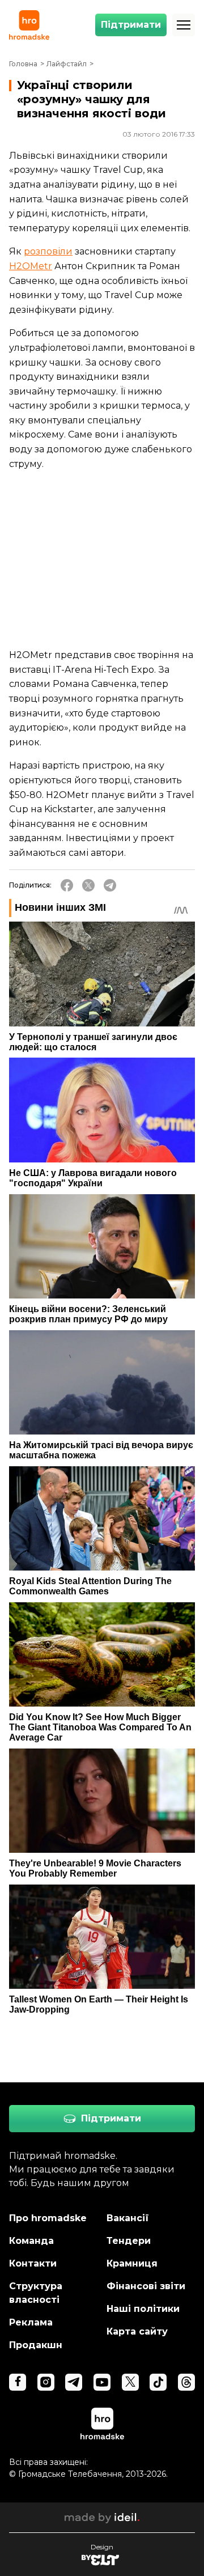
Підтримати (131, 25)
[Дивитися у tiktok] (158, 2382)
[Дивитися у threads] (186, 2382)
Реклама (31, 2322)
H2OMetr (31, 266)
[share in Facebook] (67, 885)
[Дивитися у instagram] (46, 2382)
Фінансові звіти (146, 2286)
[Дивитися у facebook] (18, 2382)
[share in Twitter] (88, 885)
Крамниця (132, 2263)
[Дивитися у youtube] (102, 2382)
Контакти (33, 2263)
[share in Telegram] (110, 885)
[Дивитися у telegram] (74, 2382)
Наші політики (143, 2309)
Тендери (129, 2241)
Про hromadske (48, 2218)
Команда (31, 2241)
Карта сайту (137, 2331)
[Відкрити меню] (184, 25)
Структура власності (36, 2293)
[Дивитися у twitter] (130, 2382)
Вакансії (128, 2218)
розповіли (48, 251)
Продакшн (36, 2345)
